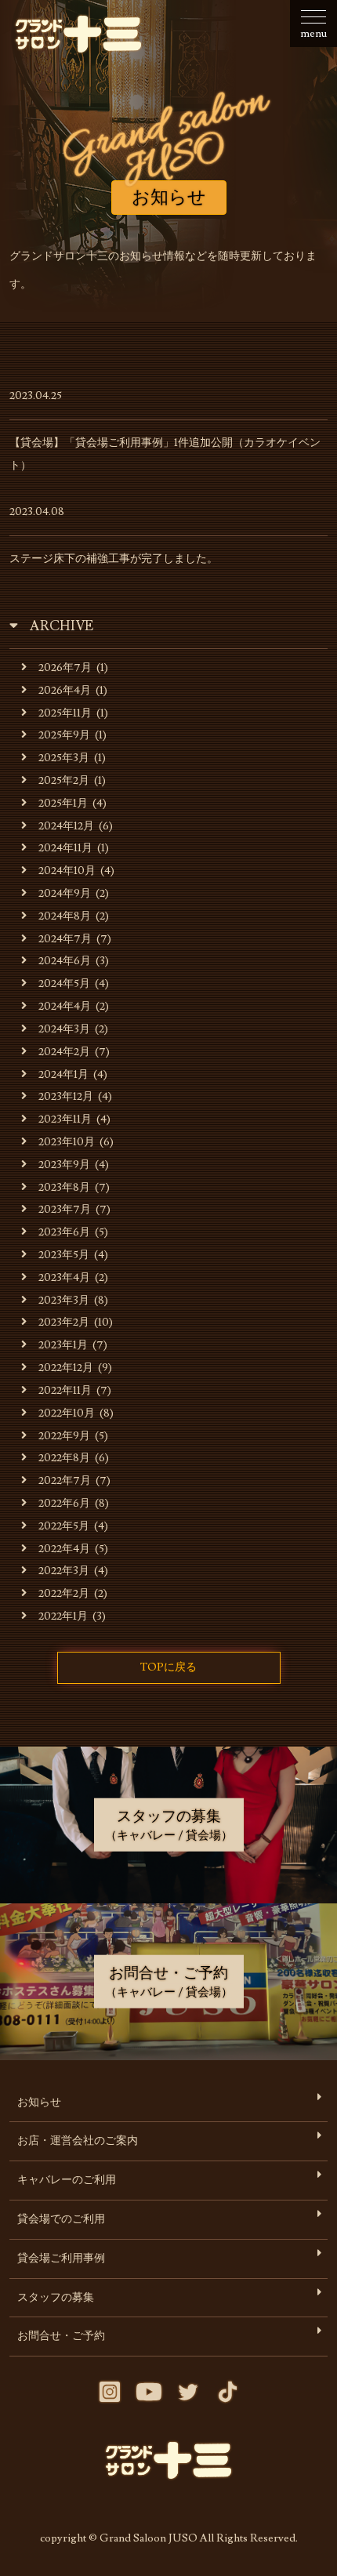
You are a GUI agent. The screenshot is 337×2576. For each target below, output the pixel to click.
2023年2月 (64, 1322)
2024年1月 (63, 1074)
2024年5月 (64, 983)
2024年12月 (66, 826)
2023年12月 (66, 1096)
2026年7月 (65, 668)
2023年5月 (64, 1255)
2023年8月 (64, 1187)
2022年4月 (64, 1549)
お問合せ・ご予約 (61, 2336)
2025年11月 (65, 713)
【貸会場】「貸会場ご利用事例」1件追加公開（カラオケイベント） (165, 454)
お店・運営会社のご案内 (78, 2141)
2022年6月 (64, 1503)
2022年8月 (64, 1458)
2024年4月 (65, 1006)
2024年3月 (64, 1029)
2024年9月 (65, 893)
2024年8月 (65, 916)
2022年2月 (64, 1593)
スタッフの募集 (56, 2297)
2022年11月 (65, 1390)
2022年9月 (64, 1436)
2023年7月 (65, 1209)
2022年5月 (64, 1526)
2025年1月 (63, 803)
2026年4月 (65, 690)
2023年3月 (64, 1300)
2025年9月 (64, 735)
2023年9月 (64, 1165)
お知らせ (39, 2102)
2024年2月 (64, 1052)
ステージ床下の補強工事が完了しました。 (114, 559)
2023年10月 (67, 1142)
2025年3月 (64, 758)
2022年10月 (67, 1413)
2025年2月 (64, 780)
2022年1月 (63, 1616)
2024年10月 (67, 871)
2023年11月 (65, 1119)
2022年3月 (64, 1571)
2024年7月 (65, 939)
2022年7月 (65, 1480)
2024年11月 (65, 848)
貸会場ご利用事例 (61, 2258)
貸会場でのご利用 (61, 2219)
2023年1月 (63, 1345)
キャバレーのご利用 (67, 2180)
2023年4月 (64, 1277)
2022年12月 (66, 1368)
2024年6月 (65, 961)
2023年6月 (64, 1232)
